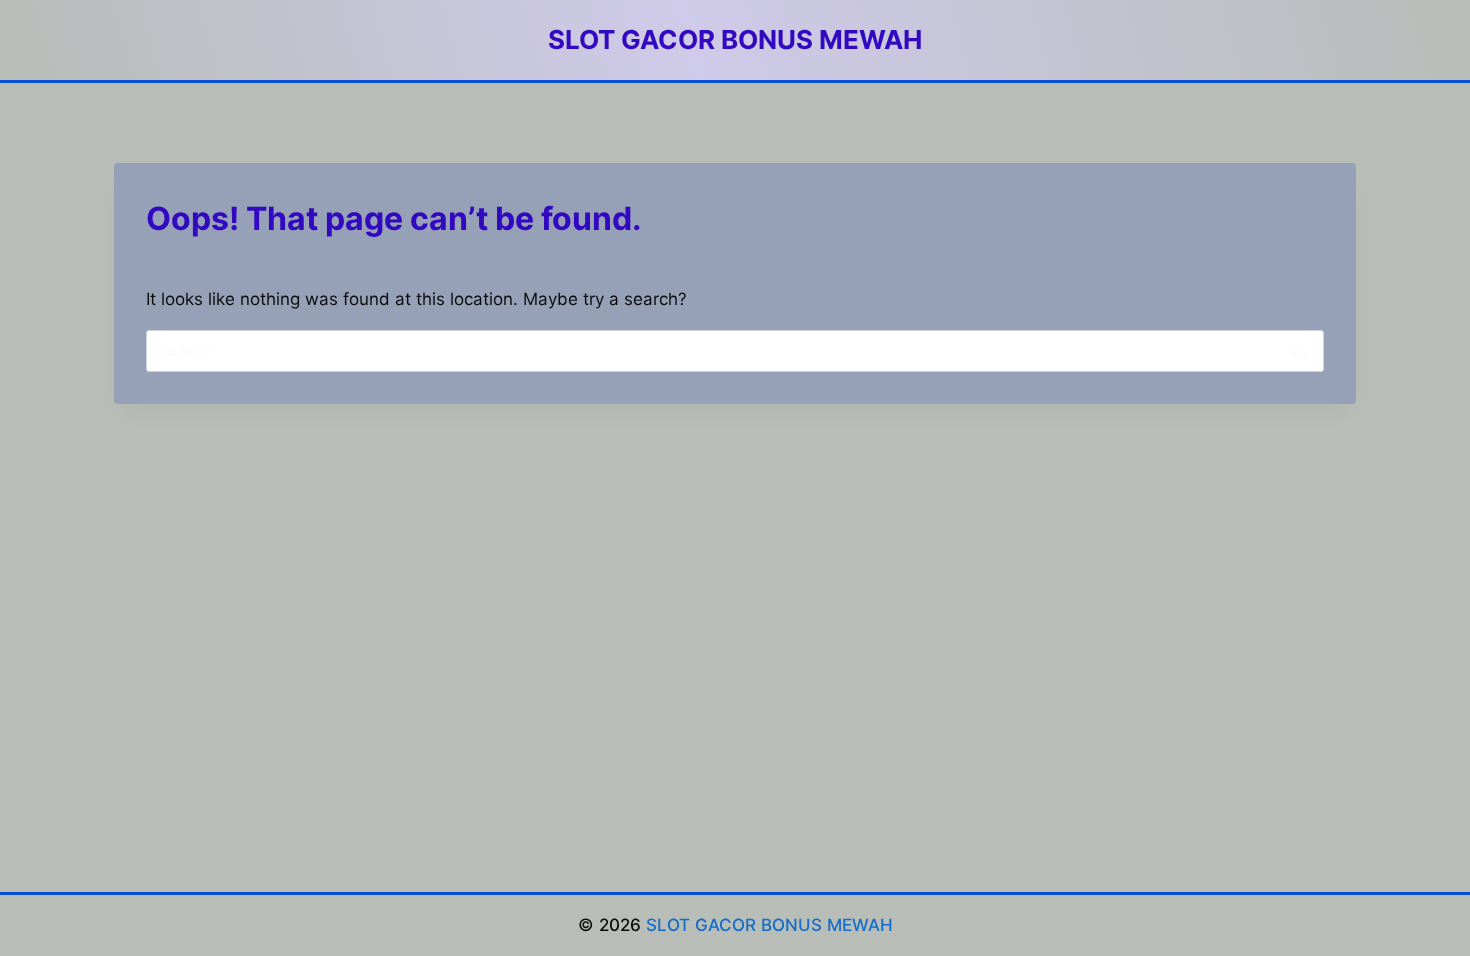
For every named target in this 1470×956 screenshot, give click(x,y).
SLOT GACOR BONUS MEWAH (769, 925)
